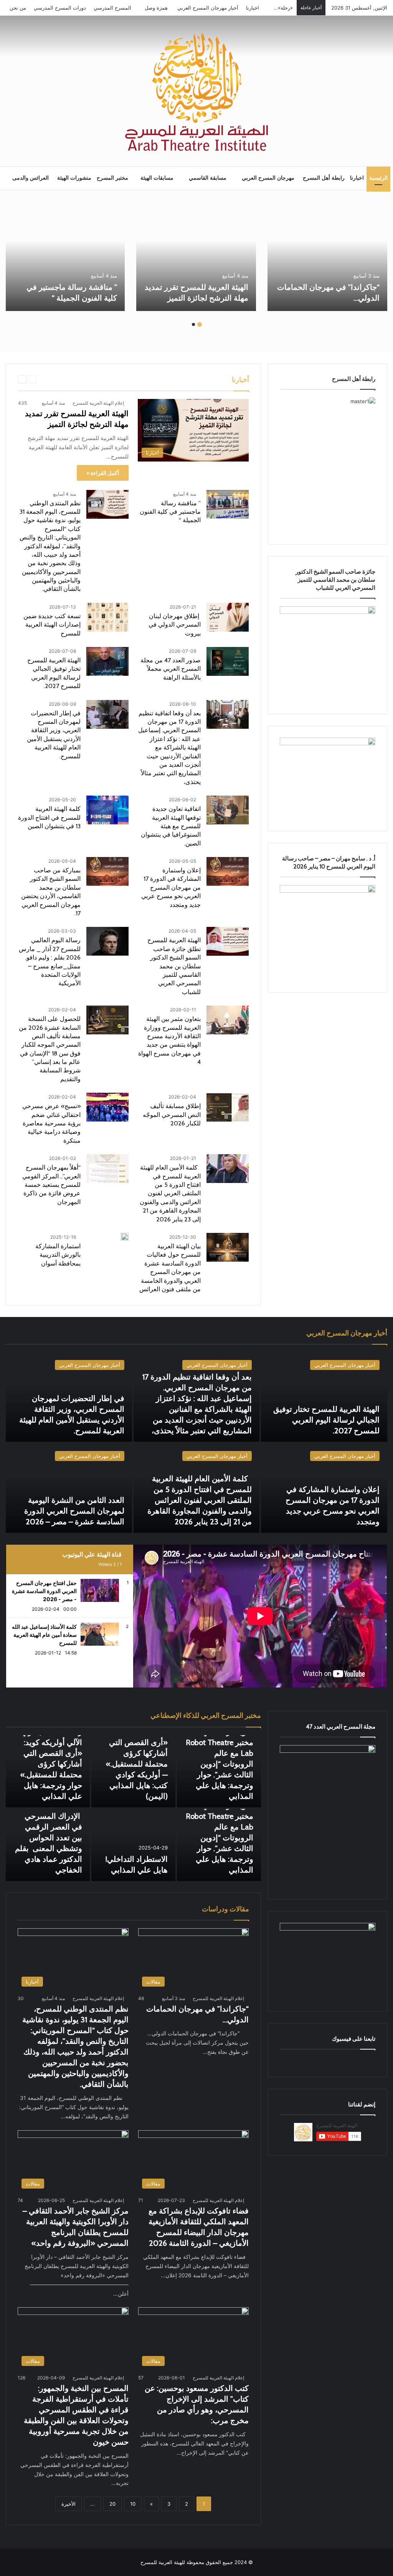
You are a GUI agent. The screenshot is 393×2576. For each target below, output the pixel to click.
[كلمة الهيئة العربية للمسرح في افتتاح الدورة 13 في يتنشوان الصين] (107, 810)
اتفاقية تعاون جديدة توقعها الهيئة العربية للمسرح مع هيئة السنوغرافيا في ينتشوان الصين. (171, 826)
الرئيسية (378, 178)
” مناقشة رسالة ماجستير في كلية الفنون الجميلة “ (170, 512)
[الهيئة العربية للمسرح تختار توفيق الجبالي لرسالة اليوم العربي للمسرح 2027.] (107, 661)
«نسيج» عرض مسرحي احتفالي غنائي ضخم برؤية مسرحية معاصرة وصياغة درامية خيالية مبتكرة (51, 1123)
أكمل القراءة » (103, 473)
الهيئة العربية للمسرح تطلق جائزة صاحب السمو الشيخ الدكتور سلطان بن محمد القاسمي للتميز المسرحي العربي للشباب (174, 966)
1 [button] (200, 324)
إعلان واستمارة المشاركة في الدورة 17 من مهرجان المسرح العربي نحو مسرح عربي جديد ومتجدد (171, 888)
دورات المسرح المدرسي (60, 8)
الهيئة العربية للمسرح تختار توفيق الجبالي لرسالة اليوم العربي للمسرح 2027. (326, 1420)
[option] (327, 257)
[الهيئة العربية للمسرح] (196, 92)
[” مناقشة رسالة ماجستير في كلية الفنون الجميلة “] (65, 257)
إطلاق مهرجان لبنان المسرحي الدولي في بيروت (175, 625)
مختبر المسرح (112, 178)
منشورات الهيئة (74, 178)
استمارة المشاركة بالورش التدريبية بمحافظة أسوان (58, 1255)
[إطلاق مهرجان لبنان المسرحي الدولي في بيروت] (228, 617)
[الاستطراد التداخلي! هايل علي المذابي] (133, 1845)
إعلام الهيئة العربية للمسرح (98, 403)
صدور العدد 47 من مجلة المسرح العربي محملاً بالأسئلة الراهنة (171, 669)
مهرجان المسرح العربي (268, 178)
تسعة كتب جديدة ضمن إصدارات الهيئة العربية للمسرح (52, 625)
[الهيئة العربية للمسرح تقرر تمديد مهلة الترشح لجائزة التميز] (196, 257)
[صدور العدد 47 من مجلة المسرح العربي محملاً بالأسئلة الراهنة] (228, 661)
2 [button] (193, 324)
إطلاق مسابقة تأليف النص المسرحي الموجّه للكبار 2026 (172, 1115)
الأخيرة (69, 2504)
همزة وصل (156, 8)
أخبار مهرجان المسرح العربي (208, 8)
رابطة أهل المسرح (324, 178)
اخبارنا (253, 8)
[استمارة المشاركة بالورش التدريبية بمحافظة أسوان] (125, 1237)
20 (112, 2504)
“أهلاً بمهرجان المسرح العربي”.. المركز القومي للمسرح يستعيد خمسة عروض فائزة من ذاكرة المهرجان (51, 1185)
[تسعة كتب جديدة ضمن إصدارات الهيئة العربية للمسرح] (107, 617)
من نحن (18, 8)
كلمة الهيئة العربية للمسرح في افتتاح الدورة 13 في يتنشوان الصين (49, 817)
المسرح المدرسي (112, 8)
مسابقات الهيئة (157, 178)
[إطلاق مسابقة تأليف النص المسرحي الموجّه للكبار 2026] (228, 1107)
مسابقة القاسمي (208, 178)
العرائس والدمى (31, 178)
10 (133, 2504)
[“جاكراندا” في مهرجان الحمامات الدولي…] (327, 257)
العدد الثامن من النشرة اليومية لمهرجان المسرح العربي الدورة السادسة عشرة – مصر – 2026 (74, 1511)
